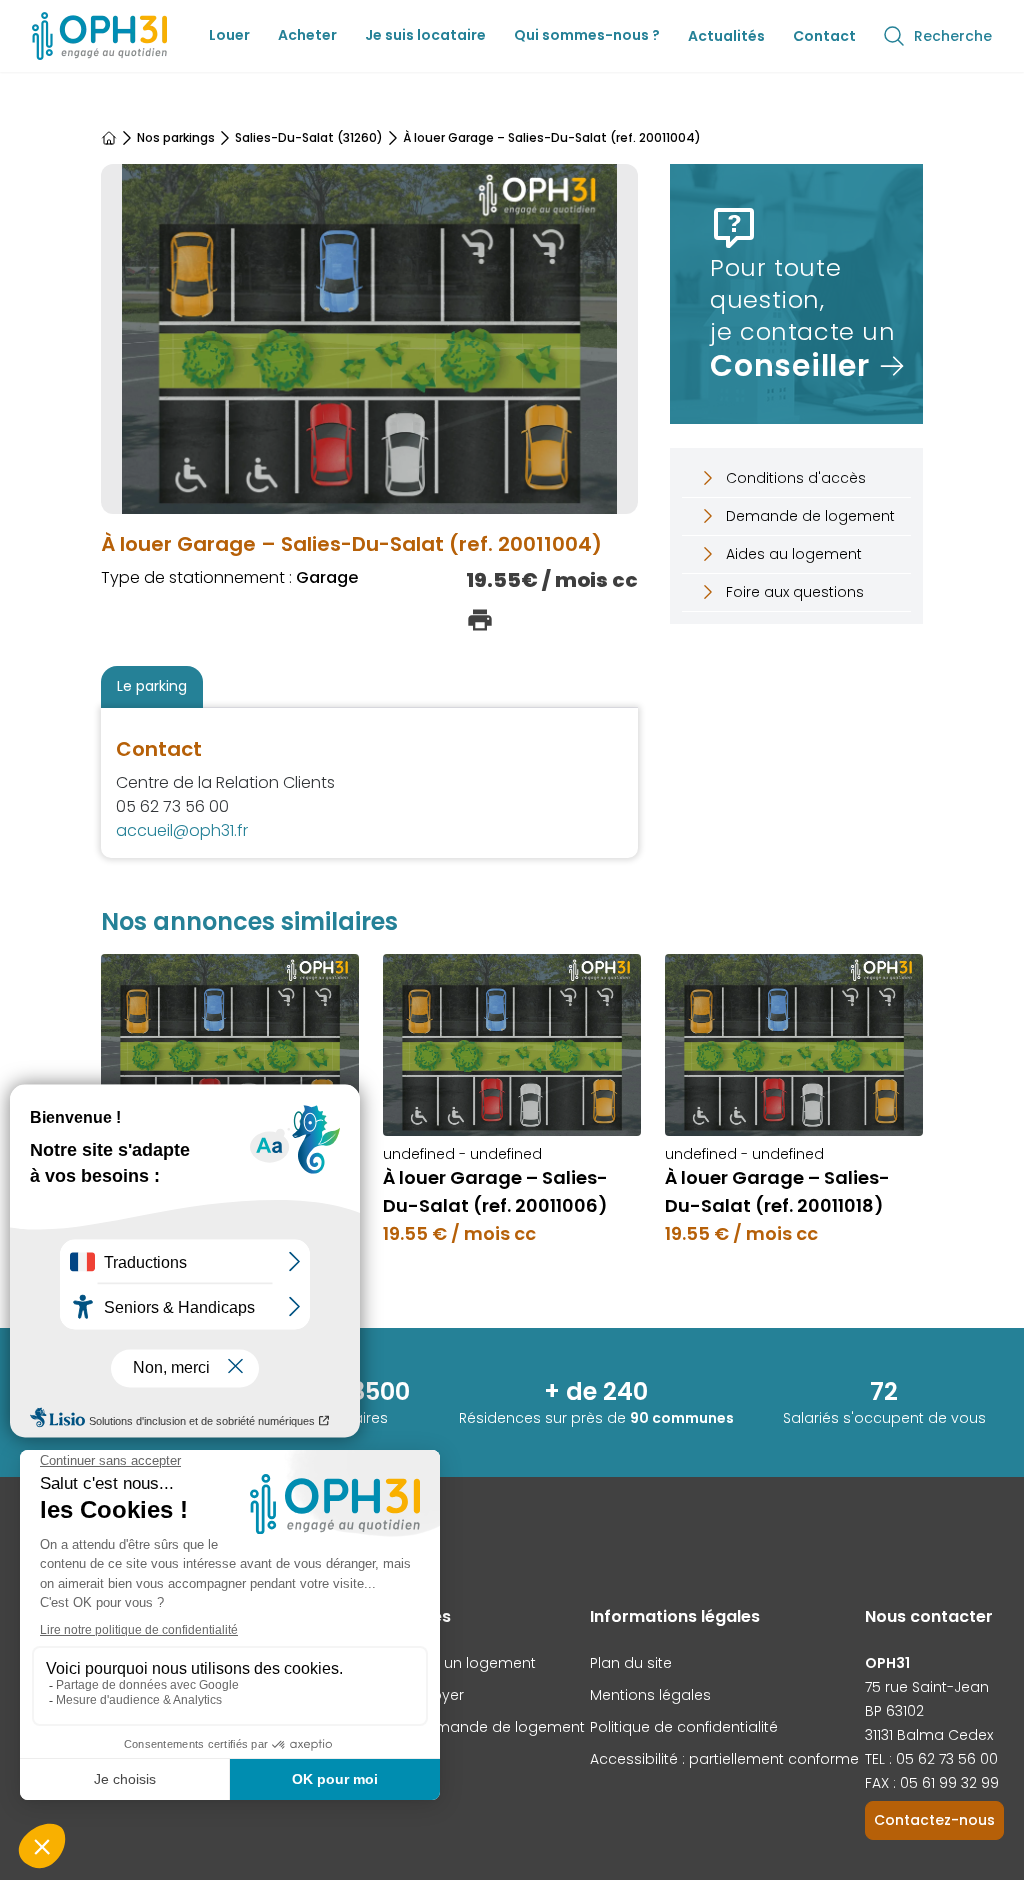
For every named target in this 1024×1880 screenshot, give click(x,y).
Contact (824, 36)
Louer (229, 35)
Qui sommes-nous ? (587, 35)
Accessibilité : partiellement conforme (724, 1759)
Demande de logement (810, 516)
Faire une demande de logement (466, 1727)
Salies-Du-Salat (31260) (309, 138)
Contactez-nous (934, 1820)
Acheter (307, 35)
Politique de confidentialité (684, 1727)
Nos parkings (176, 138)
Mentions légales (650, 1695)
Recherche (953, 36)
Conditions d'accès (796, 478)
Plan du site (631, 1663)
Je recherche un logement (441, 1663)
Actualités (726, 36)
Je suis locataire (425, 35)
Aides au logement (794, 554)
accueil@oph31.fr (182, 830)
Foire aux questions (795, 592)
